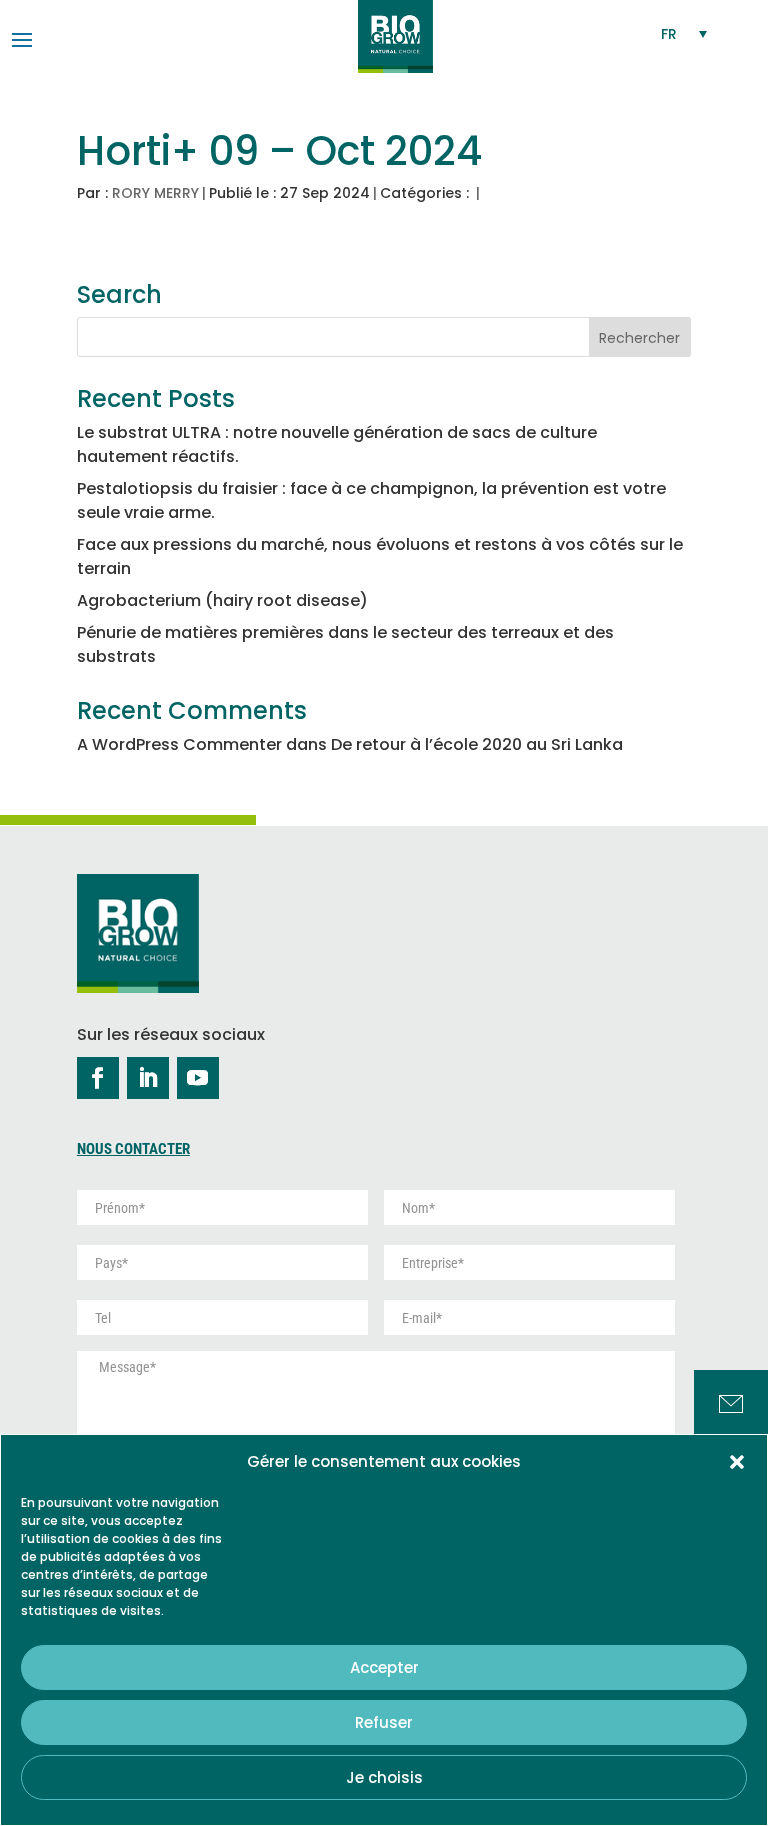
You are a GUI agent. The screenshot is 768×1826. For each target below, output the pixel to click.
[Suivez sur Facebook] (98, 1078)
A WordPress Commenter (179, 744)
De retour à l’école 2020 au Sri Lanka (477, 744)
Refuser (384, 1722)
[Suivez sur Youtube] (198, 1078)
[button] (737, 1462)
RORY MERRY (155, 193)
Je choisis (384, 1777)
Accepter (384, 1667)
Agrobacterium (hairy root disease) (222, 600)
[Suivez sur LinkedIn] (148, 1078)
